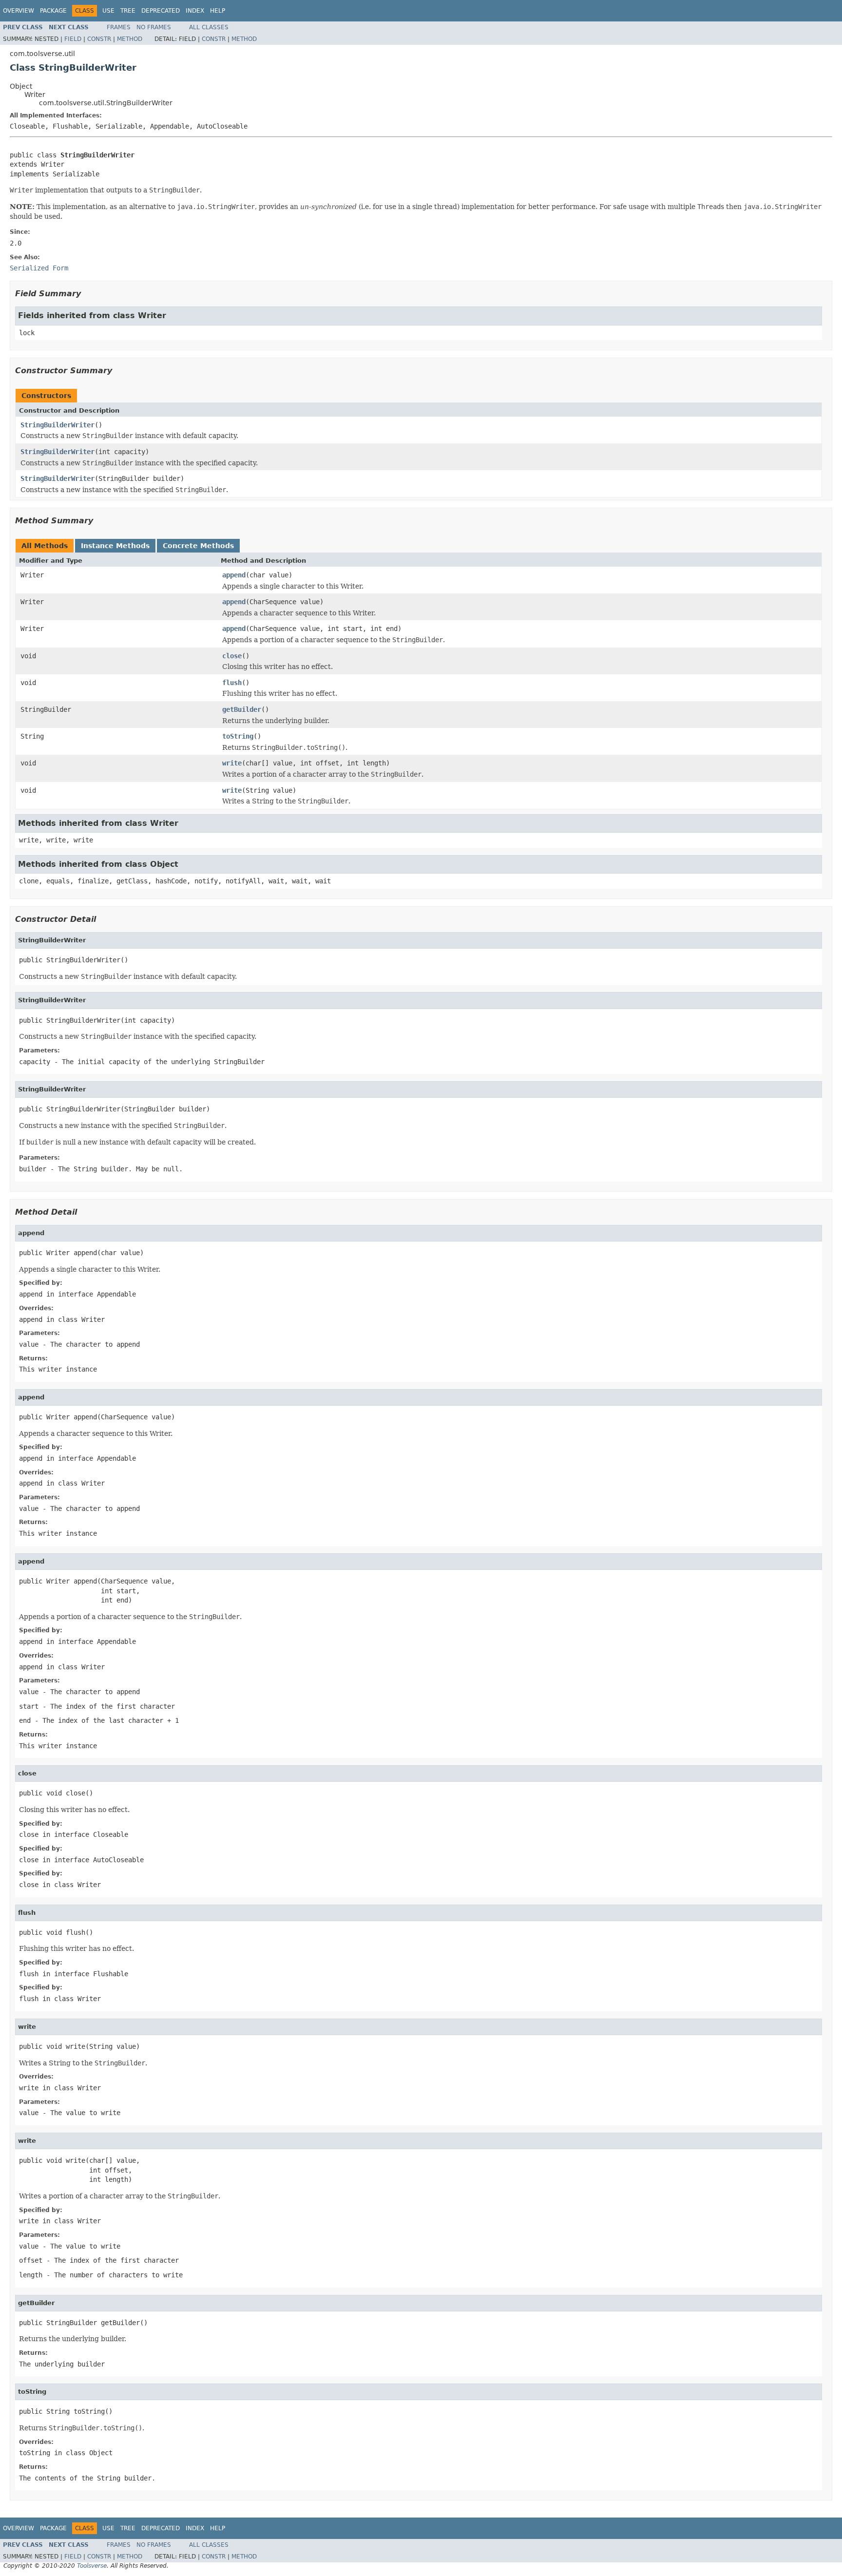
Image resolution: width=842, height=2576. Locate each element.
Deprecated (161, 11)
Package (53, 11)
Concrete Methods (198, 546)
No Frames (154, 27)
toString (238, 736)
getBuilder (242, 709)
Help (218, 11)
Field (73, 39)
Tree (128, 11)
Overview (19, 11)
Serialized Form (39, 268)
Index (195, 11)
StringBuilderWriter (57, 425)
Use (108, 11)
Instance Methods (115, 546)
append (234, 575)
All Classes (209, 27)
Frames (119, 27)
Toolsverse (92, 2566)
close (232, 656)
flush (232, 683)
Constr (99, 39)
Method (130, 39)
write (232, 763)
